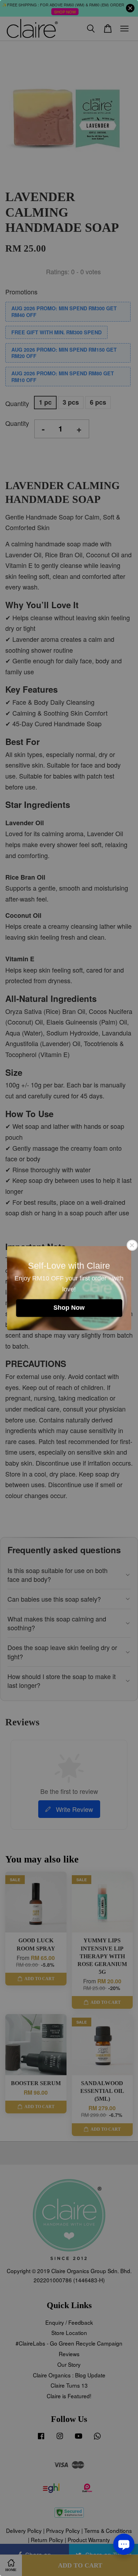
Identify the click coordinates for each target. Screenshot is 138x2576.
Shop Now (69, 1308)
